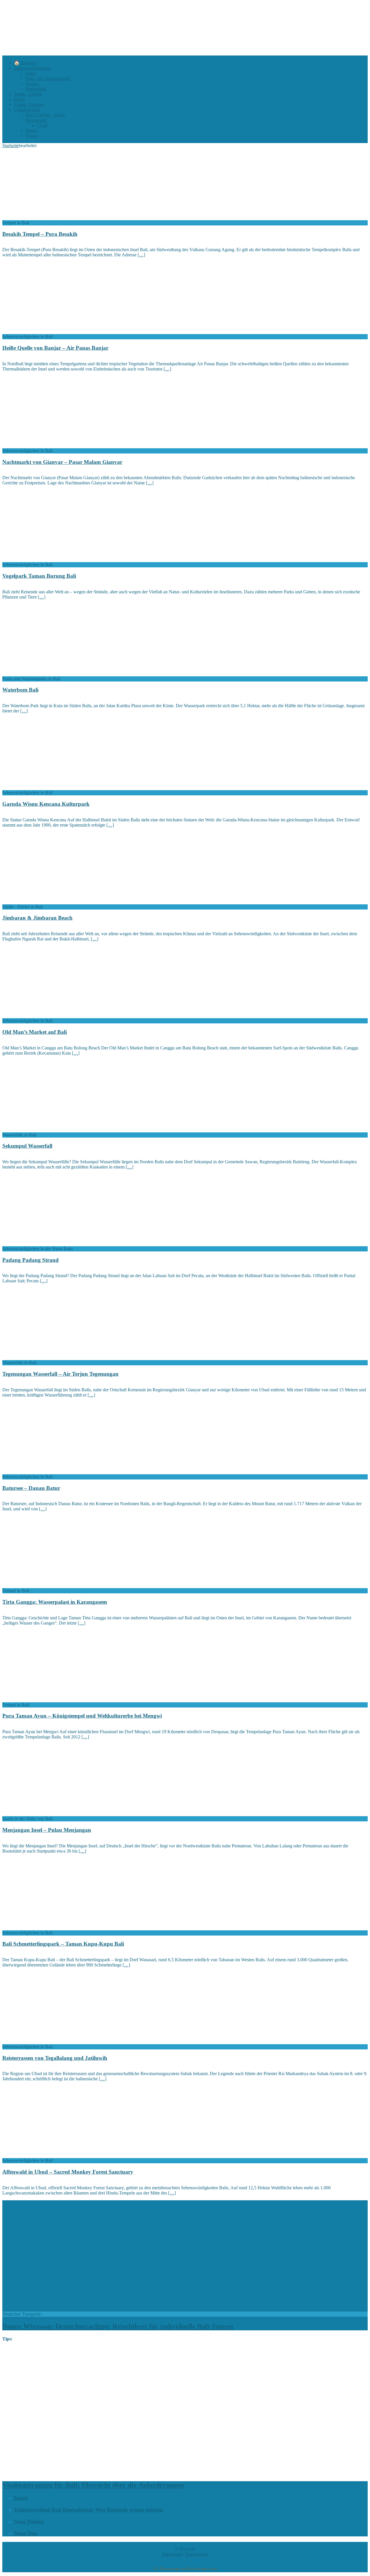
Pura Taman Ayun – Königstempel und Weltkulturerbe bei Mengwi (82, 1716)
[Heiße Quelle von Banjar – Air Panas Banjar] (49, 331)
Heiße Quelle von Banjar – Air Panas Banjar (55, 348)
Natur (31, 73)
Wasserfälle (36, 89)
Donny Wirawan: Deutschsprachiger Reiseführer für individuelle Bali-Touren (118, 2326)
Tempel (32, 84)
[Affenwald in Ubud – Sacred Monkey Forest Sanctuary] (49, 2155)
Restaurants (36, 120)
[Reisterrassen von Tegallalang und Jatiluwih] (49, 2041)
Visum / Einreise (29, 104)
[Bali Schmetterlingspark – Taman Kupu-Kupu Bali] (49, 1928)
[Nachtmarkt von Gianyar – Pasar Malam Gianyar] (49, 446)
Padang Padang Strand (30, 1260)
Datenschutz (197, 2554)
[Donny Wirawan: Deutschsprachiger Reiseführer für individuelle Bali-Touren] (100, 2309)
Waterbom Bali (20, 690)
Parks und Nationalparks (48, 78)
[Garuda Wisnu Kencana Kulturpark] (49, 787)
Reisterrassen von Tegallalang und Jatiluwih (55, 2058)
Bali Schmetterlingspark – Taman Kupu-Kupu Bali (63, 1944)
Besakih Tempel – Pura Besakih (40, 234)
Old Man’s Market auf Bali (35, 1032)
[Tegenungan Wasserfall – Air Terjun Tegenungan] (49, 1357)
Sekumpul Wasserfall (27, 1146)
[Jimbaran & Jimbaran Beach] (49, 902)
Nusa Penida (29, 2522)
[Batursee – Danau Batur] (49, 1472)
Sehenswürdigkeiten (32, 68)
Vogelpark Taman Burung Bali (39, 576)
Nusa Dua (26, 2533)
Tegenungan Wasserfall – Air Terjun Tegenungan (60, 1374)
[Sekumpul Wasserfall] (49, 1130)
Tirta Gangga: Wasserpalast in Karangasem (55, 1602)
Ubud (42, 125)
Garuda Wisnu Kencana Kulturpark (46, 804)
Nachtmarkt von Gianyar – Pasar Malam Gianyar (62, 462)
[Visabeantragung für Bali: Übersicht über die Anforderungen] (150, 2473)
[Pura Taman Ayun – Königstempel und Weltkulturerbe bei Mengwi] (49, 1700)
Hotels (31, 130)
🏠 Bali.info (25, 63)
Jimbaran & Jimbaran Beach (37, 918)
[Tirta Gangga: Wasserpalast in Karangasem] (49, 1585)
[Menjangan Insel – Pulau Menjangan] (49, 1813)
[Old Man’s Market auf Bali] (49, 1015)
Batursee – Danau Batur (31, 1488)
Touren (32, 136)
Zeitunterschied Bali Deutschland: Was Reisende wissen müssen (88, 2510)
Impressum (172, 2554)
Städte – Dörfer (28, 94)
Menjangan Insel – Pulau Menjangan (47, 1830)
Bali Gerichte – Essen (45, 115)
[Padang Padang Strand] (49, 1243)
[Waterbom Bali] (49, 674)
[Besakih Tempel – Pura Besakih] (49, 217)
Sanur (21, 2498)
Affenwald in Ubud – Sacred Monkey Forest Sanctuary (68, 2172)
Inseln (19, 99)
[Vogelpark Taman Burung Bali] (49, 559)
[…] (141, 255)
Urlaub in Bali (27, 110)
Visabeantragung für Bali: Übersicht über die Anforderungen (93, 2485)
